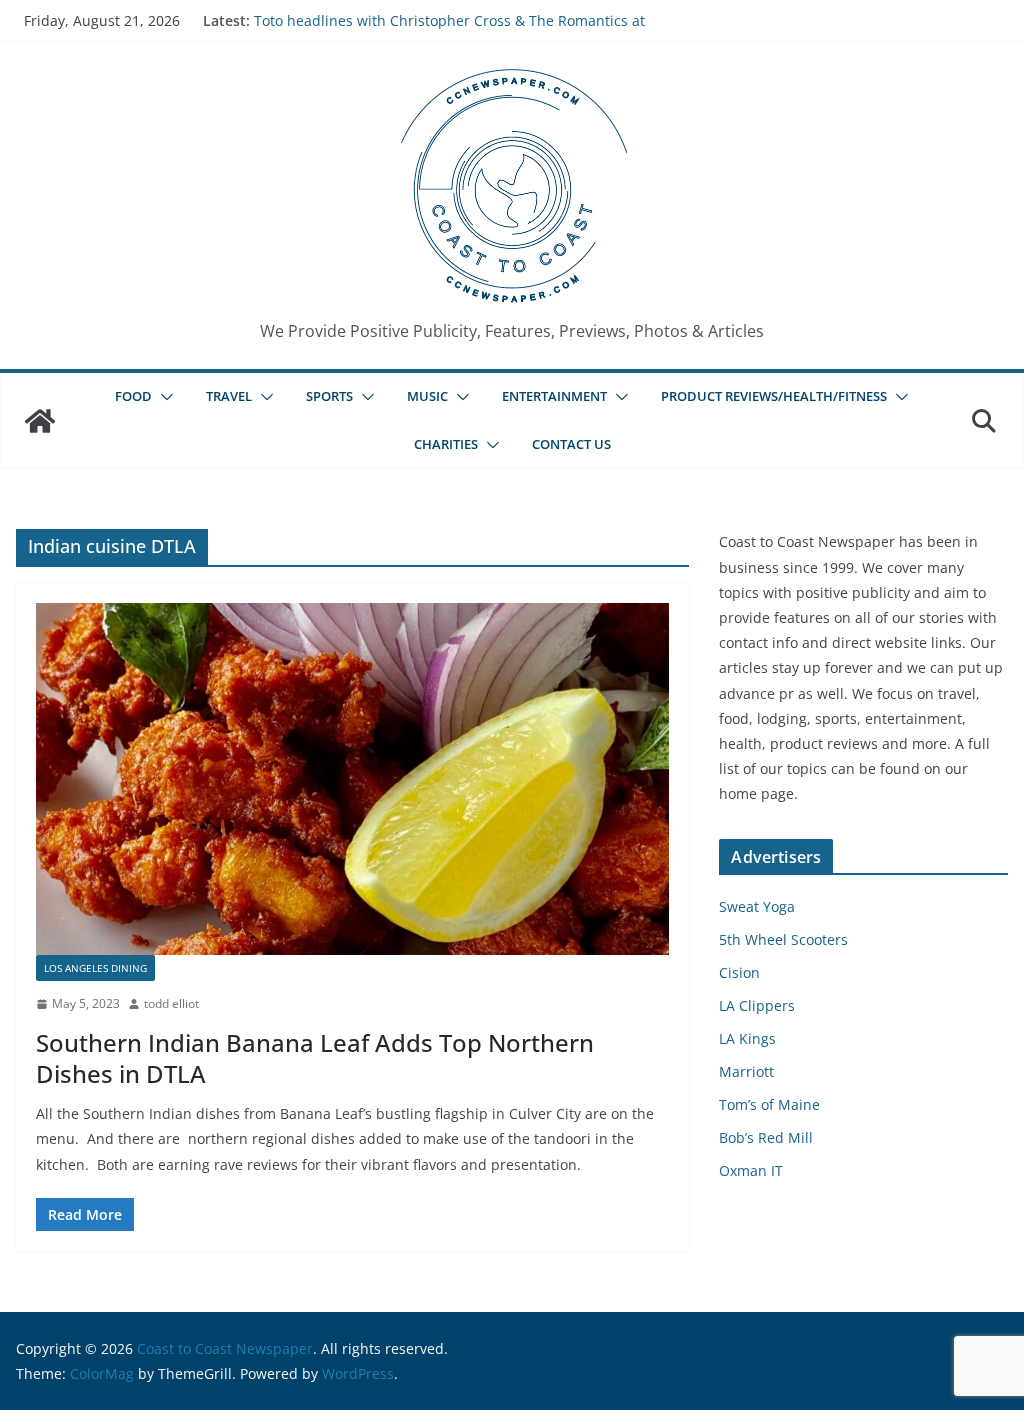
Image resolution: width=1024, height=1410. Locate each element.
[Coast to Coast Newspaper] (40, 421)
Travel (229, 396)
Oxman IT (751, 1170)
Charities (446, 444)
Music (427, 396)
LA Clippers (757, 1005)
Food (133, 396)
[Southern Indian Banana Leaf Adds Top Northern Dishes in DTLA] (352, 779)
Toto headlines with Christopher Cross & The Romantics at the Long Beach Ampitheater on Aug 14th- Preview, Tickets (449, 30)
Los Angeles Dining (95, 968)
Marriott (746, 1071)
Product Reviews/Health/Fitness (774, 396)
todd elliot (171, 1003)
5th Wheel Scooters (783, 939)
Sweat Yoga (757, 906)
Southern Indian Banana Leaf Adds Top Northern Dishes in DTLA (315, 1058)
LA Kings (747, 1038)
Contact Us (571, 444)
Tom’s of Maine (769, 1104)
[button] (163, 397)
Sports (329, 396)
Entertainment (554, 396)
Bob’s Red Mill (766, 1137)
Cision (739, 972)
